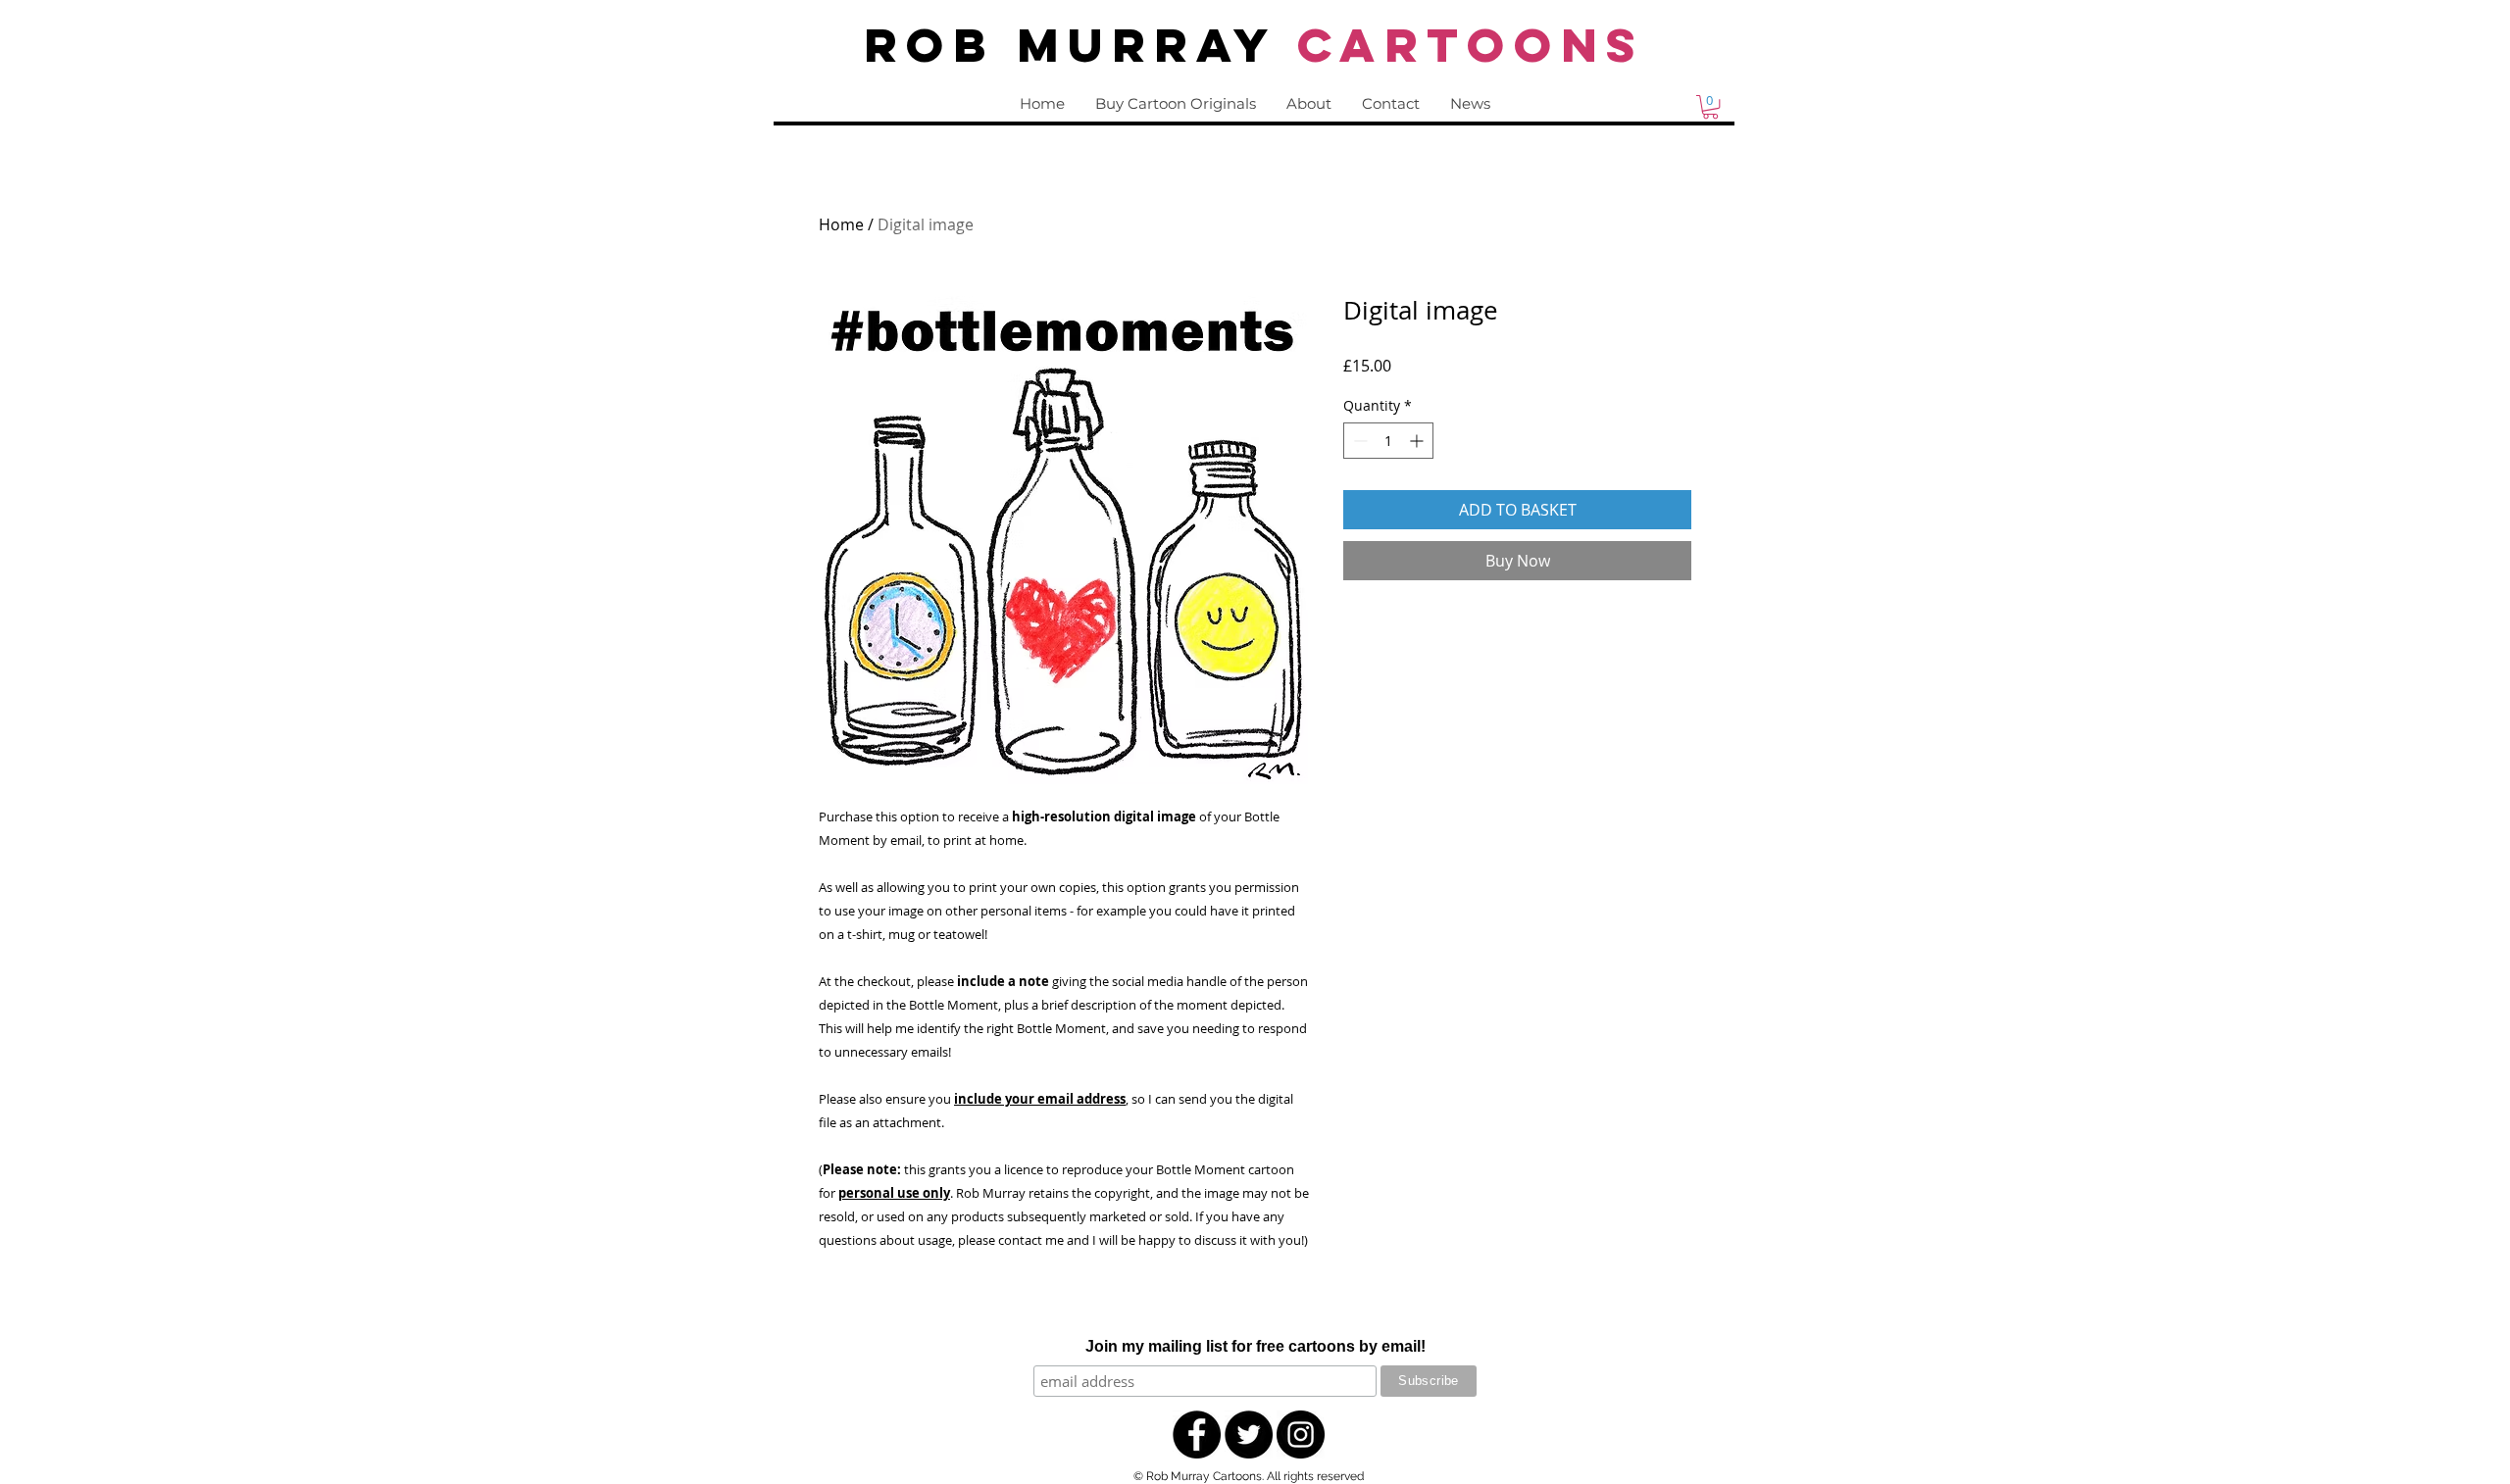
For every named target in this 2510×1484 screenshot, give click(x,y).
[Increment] (1418, 441)
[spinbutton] (1388, 441)
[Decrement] (1358, 441)
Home (841, 224)
